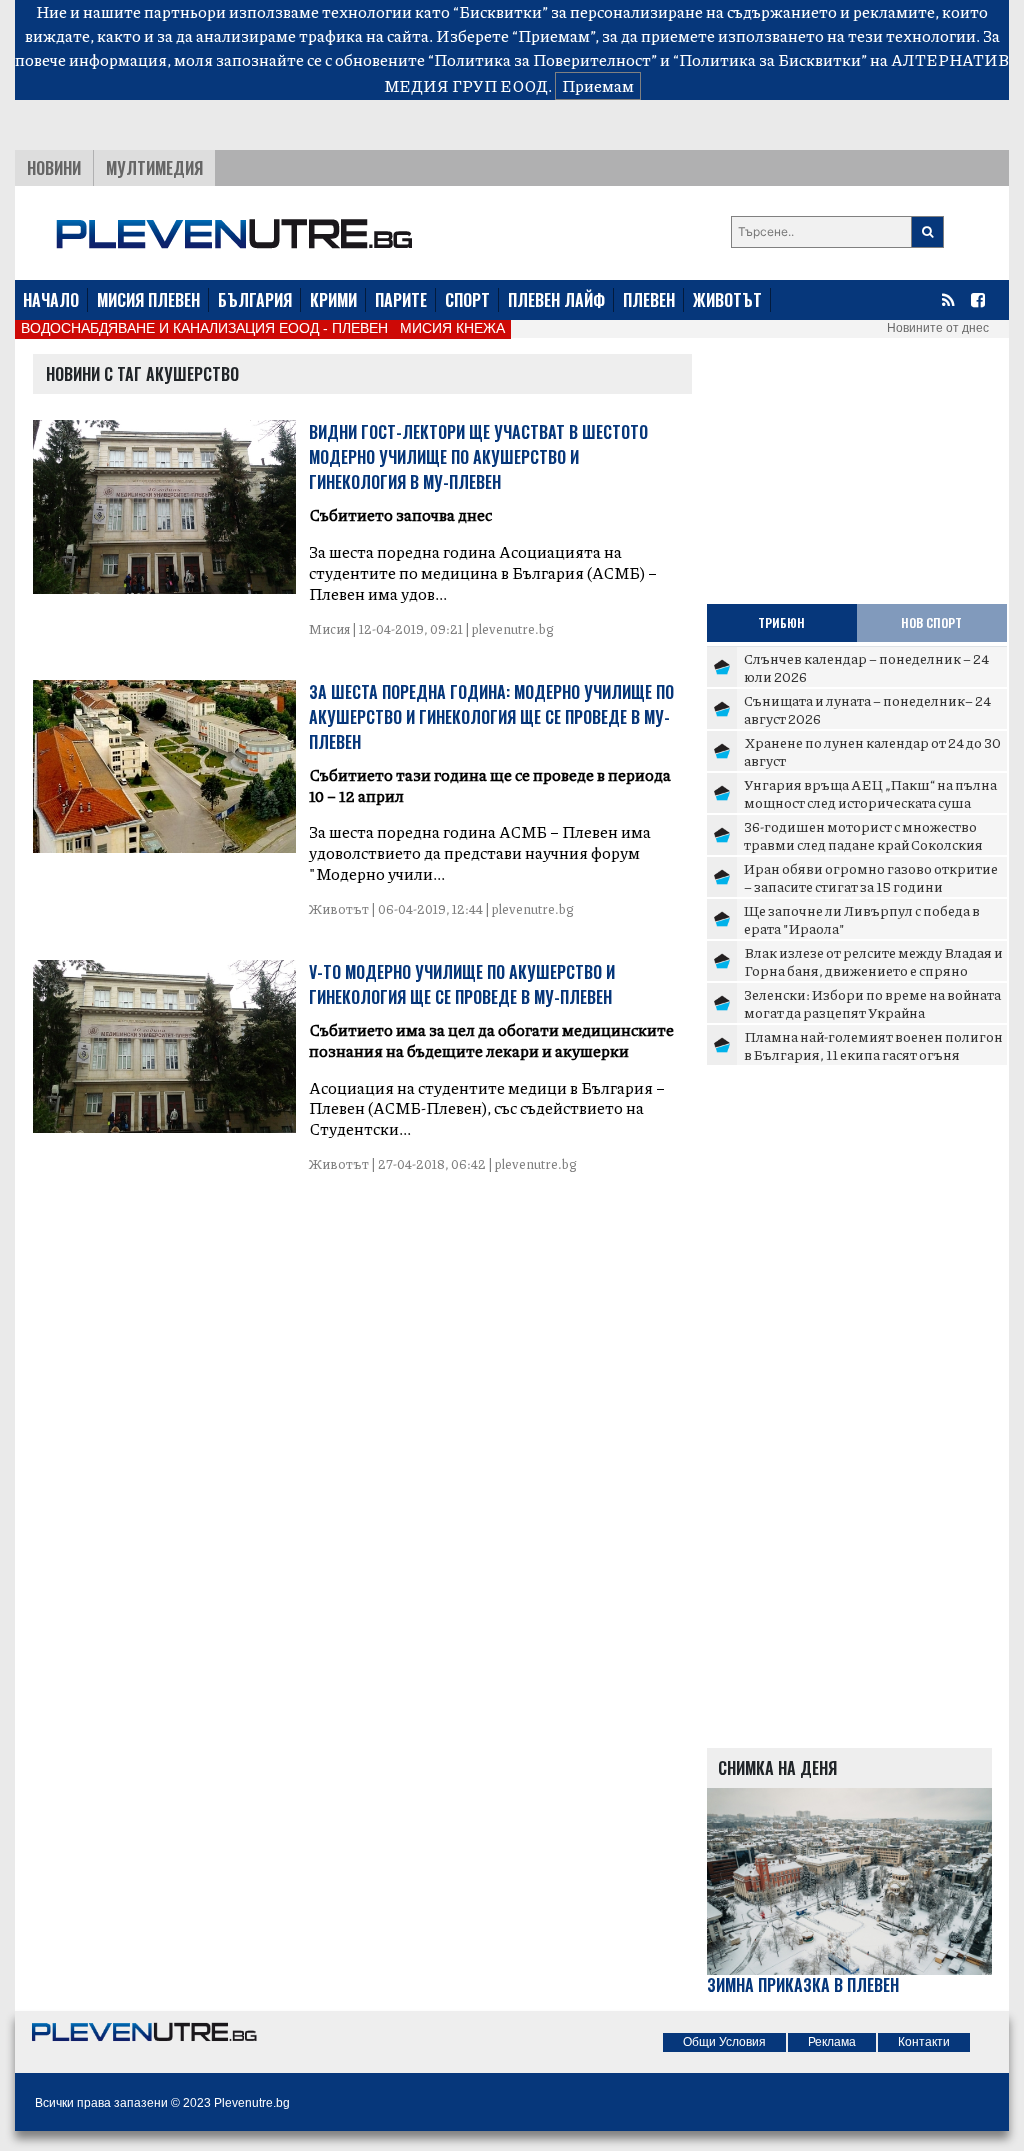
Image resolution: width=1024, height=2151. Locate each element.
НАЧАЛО (51, 300)
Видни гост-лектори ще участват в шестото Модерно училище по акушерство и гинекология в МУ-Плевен (478, 457)
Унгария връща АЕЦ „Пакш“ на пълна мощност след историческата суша (870, 793)
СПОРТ (467, 300)
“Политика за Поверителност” (542, 59)
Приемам (598, 85)
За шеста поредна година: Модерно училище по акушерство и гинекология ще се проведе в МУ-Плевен (491, 717)
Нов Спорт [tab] (931, 622)
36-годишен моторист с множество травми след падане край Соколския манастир (863, 843)
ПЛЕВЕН (649, 300)
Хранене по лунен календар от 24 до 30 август (872, 751)
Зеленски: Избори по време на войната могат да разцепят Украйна (872, 1003)
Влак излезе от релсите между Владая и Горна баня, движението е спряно (873, 961)
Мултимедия (154, 168)
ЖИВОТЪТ (727, 300)
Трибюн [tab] (781, 622)
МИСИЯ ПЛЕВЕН (148, 300)
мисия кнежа (452, 328)
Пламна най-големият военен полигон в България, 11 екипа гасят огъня (873, 1045)
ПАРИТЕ (401, 300)
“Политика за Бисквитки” (770, 59)
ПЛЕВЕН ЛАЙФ (556, 300)
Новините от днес (938, 328)
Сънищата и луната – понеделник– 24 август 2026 (867, 709)
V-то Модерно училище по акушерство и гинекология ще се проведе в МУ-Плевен (462, 984)
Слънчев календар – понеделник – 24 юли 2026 (866, 667)
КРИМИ (333, 300)
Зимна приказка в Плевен (803, 1985)
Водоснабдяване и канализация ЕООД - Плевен (204, 328)
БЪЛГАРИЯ (255, 300)
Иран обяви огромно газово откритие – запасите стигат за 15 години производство (871, 885)
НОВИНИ (54, 168)
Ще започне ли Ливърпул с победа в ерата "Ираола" (862, 919)
